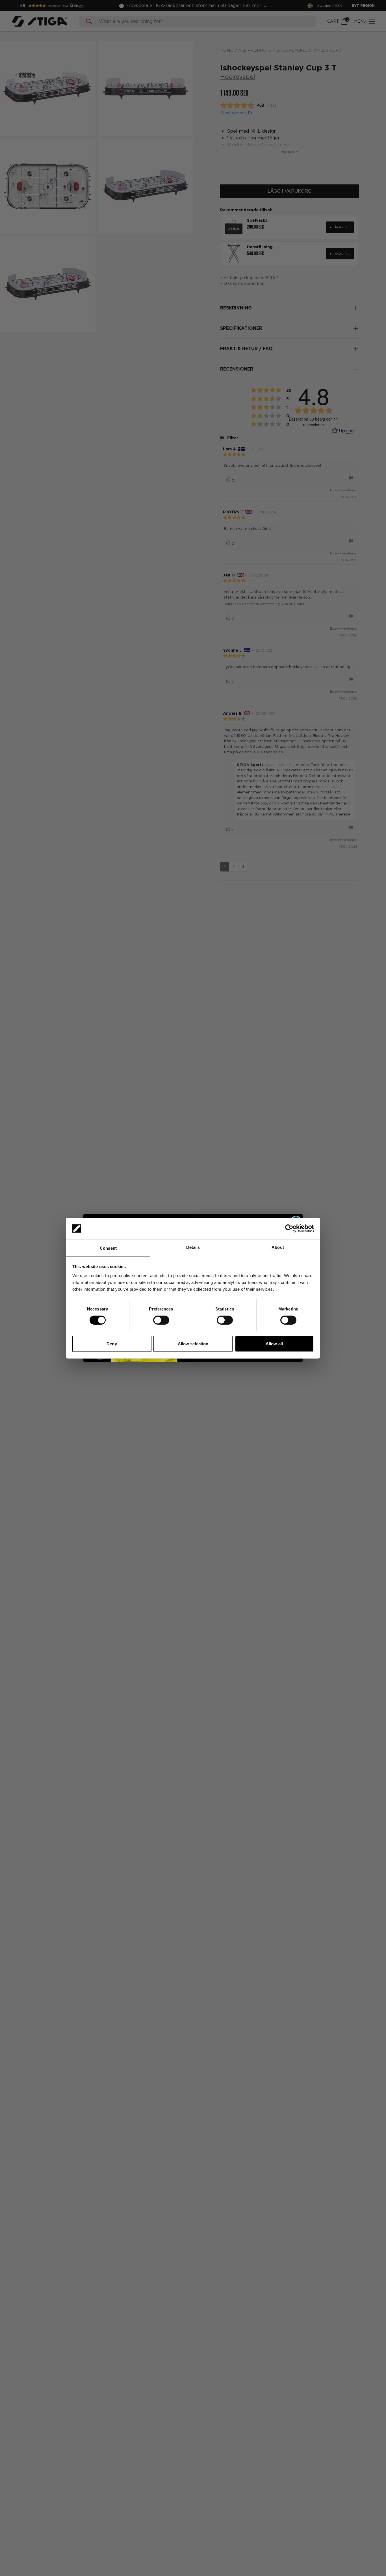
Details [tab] (193, 1247)
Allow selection (193, 1343)
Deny (112, 1343)
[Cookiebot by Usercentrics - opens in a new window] (289, 1228)
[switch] (161, 1320)
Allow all (274, 1343)
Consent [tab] (108, 1248)
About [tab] (278, 1247)
